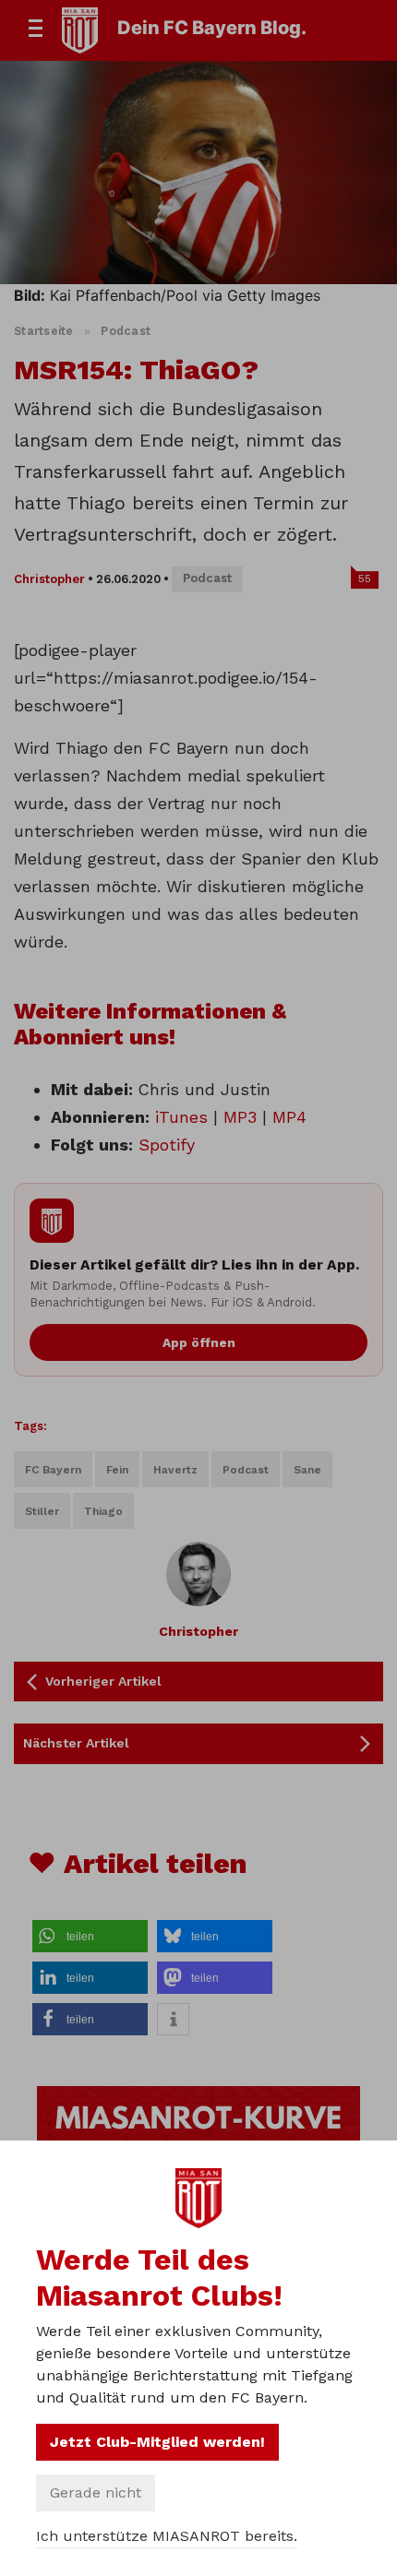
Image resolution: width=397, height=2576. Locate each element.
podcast (246, 1470)
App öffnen (199, 1342)
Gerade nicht (96, 2493)
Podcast (126, 331)
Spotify (167, 1145)
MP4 (289, 1117)
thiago (103, 1511)
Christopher (49, 579)
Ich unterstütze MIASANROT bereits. (167, 2536)
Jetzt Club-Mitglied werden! (157, 2442)
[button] (90, 1936)
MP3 (240, 1117)
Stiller (42, 1511)
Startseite (44, 331)
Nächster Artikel (76, 1743)
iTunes (181, 1117)
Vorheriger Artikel (103, 1681)
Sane (307, 1470)
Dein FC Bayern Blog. (212, 28)
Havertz (175, 1470)
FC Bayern (53, 1470)
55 (365, 578)
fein (117, 1470)
